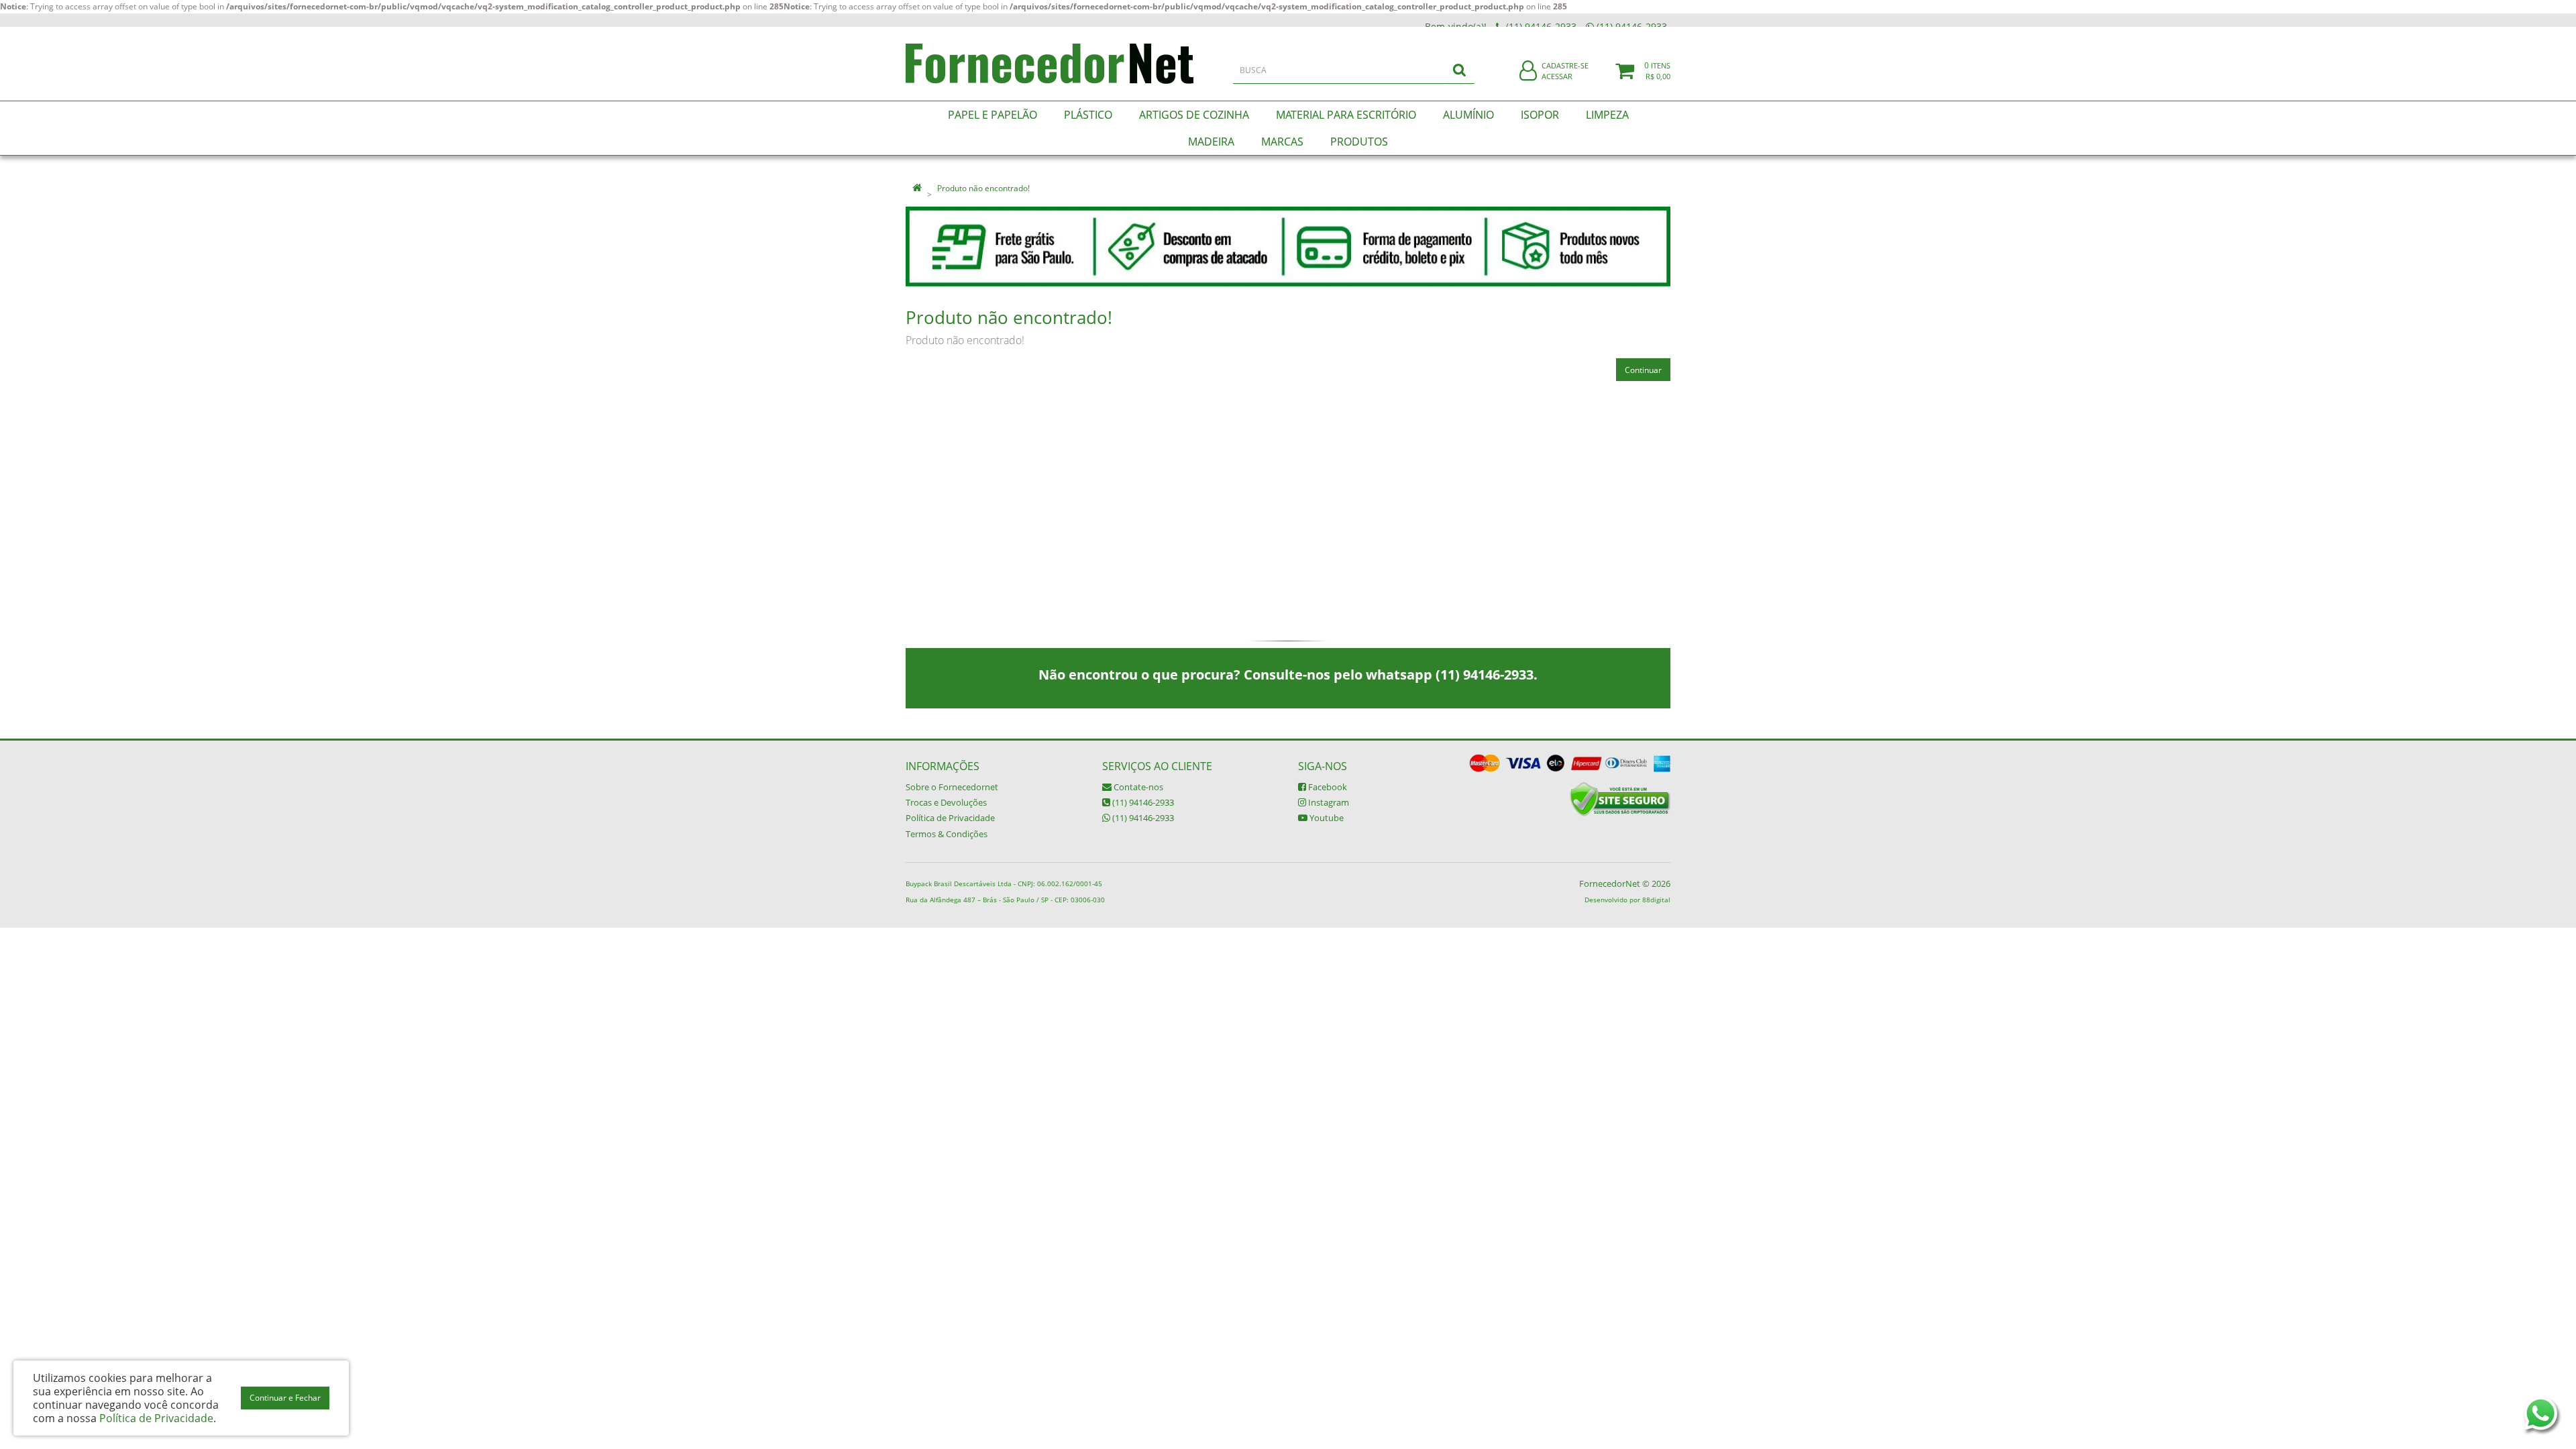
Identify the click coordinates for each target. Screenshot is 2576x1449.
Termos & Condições (947, 834)
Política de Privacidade (950, 818)
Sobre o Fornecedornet (952, 787)
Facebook (1327, 787)
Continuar (1643, 370)
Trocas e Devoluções (946, 802)
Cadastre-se (1565, 65)
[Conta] (1528, 71)
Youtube (1326, 818)
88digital (1656, 900)
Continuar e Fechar (285, 1398)
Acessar (1557, 76)
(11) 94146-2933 (1142, 802)
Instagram (1328, 802)
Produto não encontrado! (983, 188)
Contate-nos (1137, 787)
